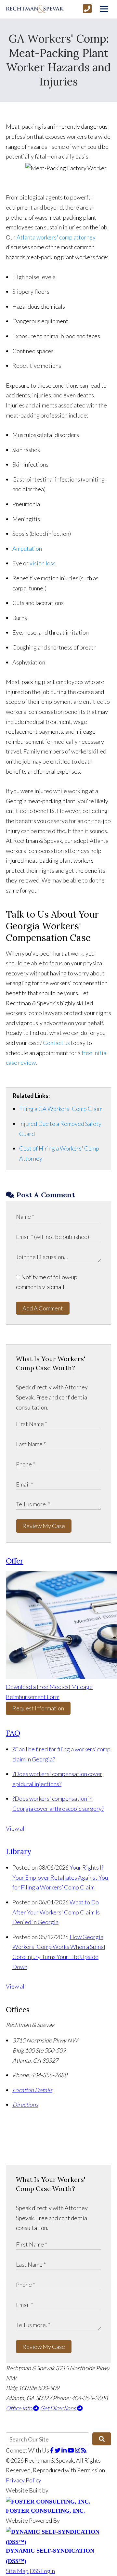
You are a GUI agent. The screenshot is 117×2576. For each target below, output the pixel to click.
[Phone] (87, 9)
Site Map (17, 2571)
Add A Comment (43, 1308)
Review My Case (44, 1526)
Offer (15, 1561)
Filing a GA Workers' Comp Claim (61, 1109)
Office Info (19, 2408)
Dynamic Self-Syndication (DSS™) (50, 2556)
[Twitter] (58, 2450)
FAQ (13, 1733)
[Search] (102, 2439)
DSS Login (42, 2571)
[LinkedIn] (65, 2450)
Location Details (32, 2090)
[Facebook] (52, 2450)
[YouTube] (71, 2450)
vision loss (43, 563)
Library (19, 1851)
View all (16, 1828)
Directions (25, 2105)
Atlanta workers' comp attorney (56, 237)
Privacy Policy (24, 2480)
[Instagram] (78, 2450)
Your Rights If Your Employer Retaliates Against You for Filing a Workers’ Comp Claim (60, 1877)
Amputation (27, 548)
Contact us (56, 1043)
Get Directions (58, 2408)
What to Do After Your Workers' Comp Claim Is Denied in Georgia (56, 1912)
